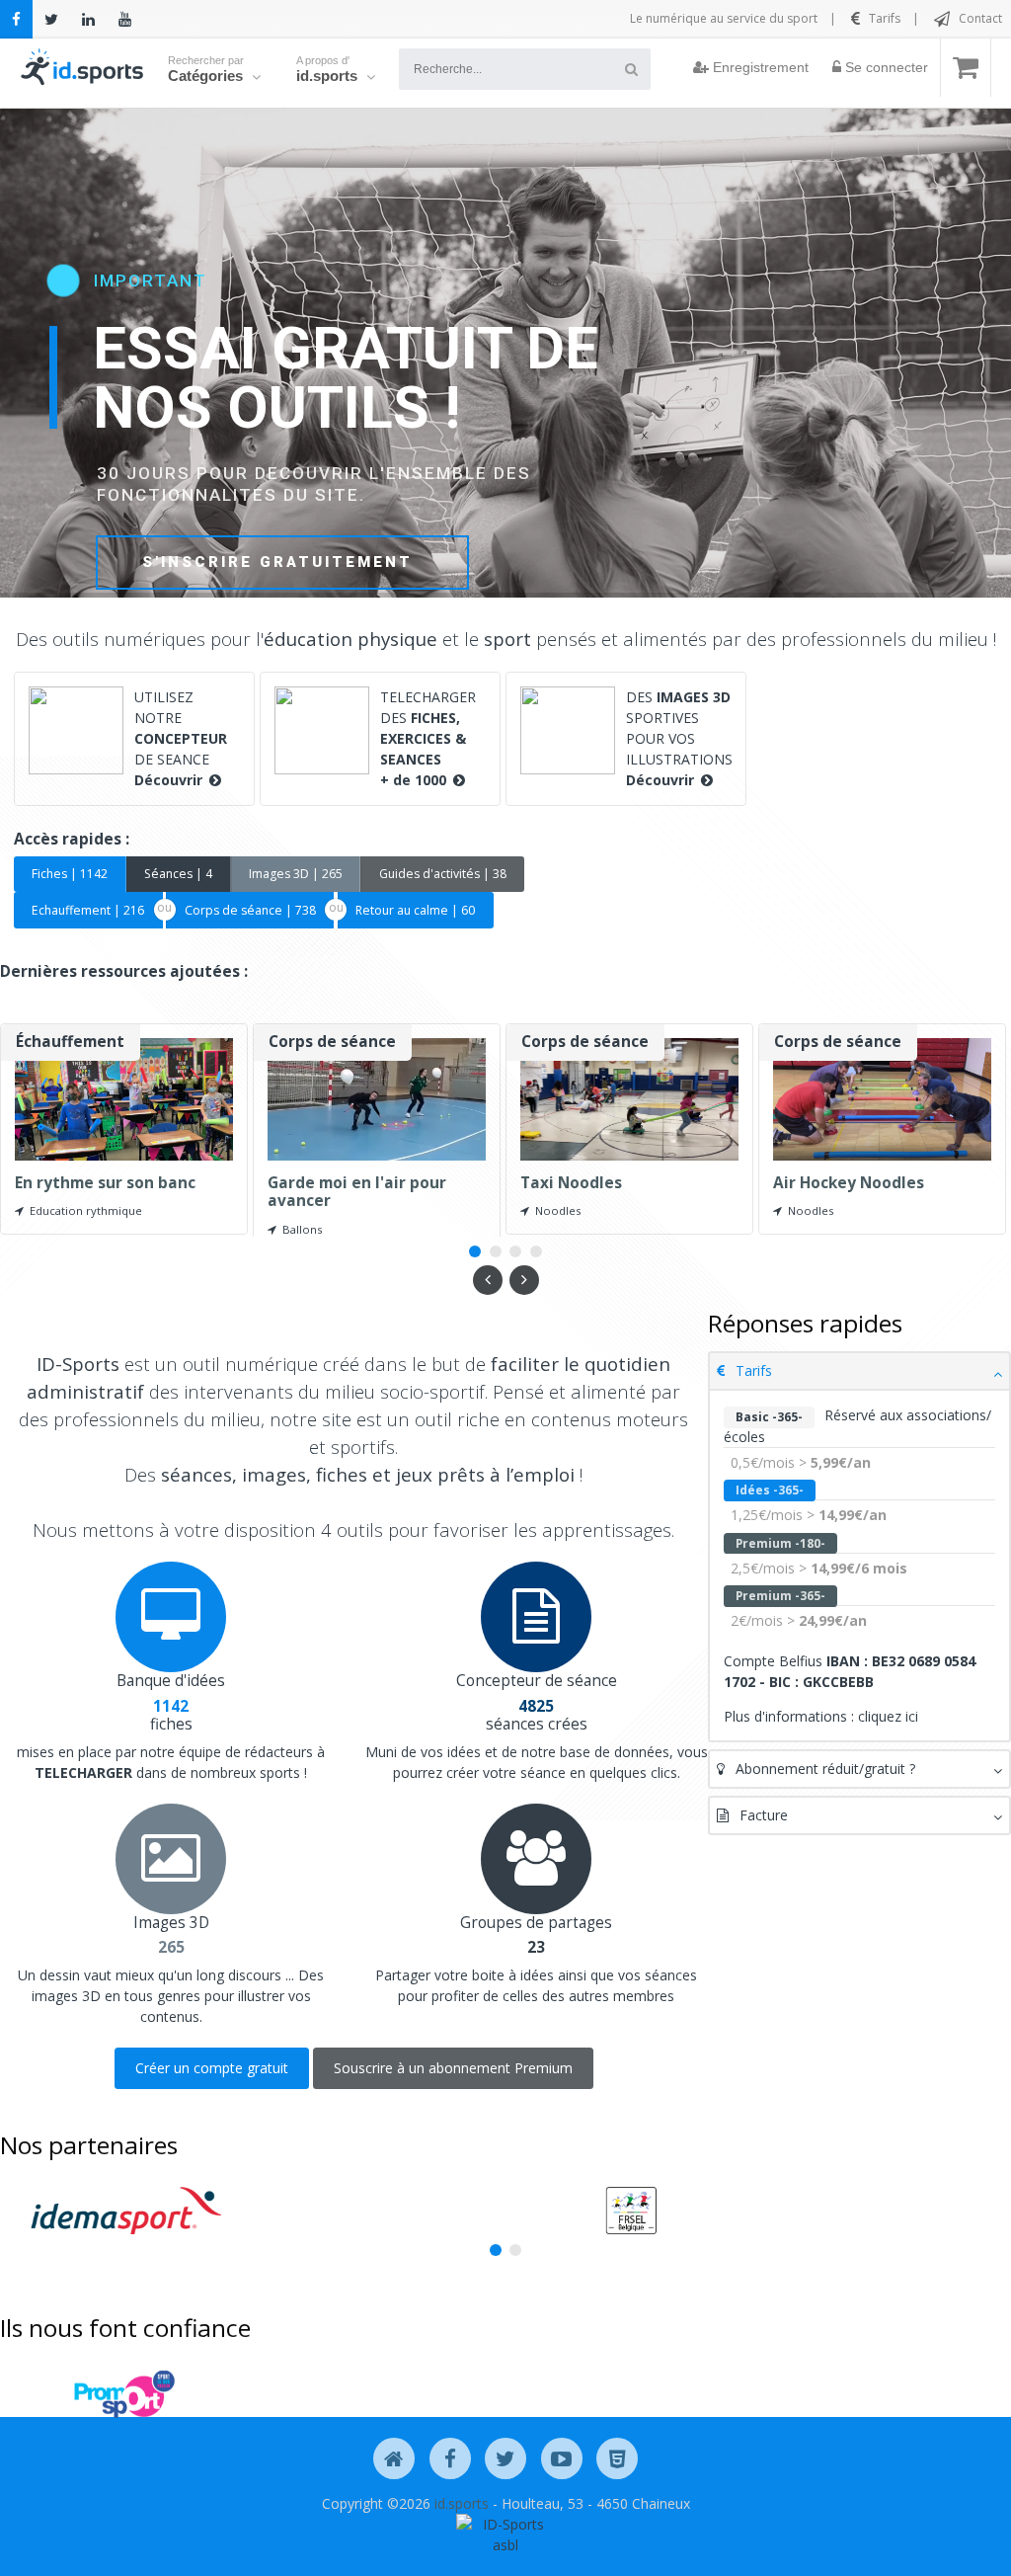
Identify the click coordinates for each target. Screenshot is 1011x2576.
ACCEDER (188, 559)
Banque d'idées (171, 1681)
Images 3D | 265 (296, 874)
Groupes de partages (536, 1923)
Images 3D (171, 1923)
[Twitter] (51, 19)
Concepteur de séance (537, 1681)
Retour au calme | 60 (415, 910)
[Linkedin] (88, 19)
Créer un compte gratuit (212, 2068)
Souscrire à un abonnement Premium (453, 2068)
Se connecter (885, 67)
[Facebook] (16, 19)
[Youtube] (125, 19)
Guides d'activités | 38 (443, 874)
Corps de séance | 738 (250, 910)
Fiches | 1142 (70, 874)
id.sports (462, 2503)
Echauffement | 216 (88, 910)
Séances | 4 (178, 874)
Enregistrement (759, 67)
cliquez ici (888, 1716)
